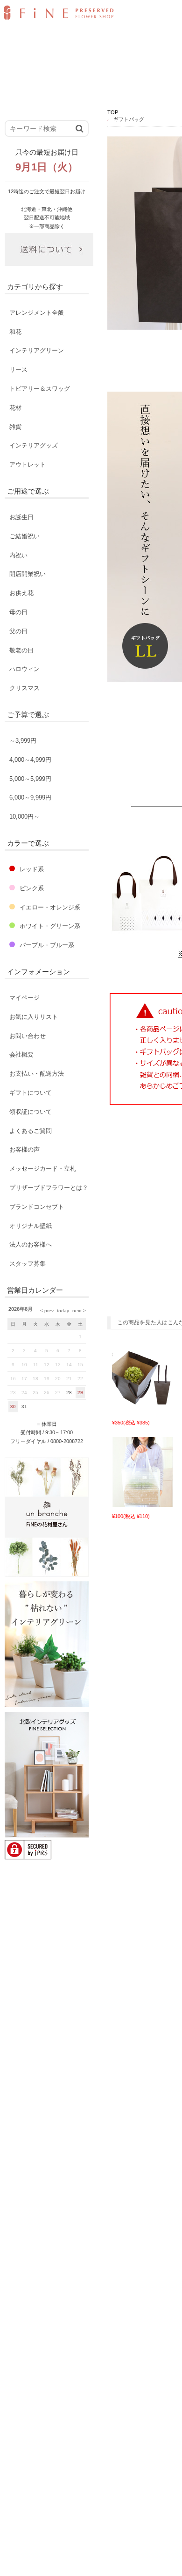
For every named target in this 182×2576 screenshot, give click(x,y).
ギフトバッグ (129, 119)
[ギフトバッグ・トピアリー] (143, 1409)
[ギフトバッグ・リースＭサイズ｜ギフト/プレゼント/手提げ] (143, 1502)
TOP (113, 112)
